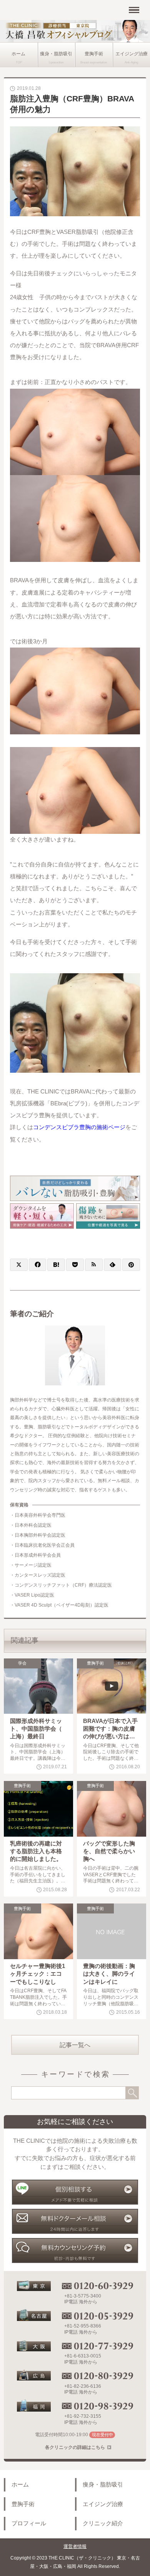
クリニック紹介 (103, 2523)
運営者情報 (75, 2546)
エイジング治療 (103, 2504)
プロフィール (29, 2523)
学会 (22, 1663)
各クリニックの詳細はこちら (75, 2447)
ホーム (18, 54)
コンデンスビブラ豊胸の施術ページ (79, 1127)
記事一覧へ (75, 2045)
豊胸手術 (94, 54)
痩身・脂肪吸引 (56, 54)
